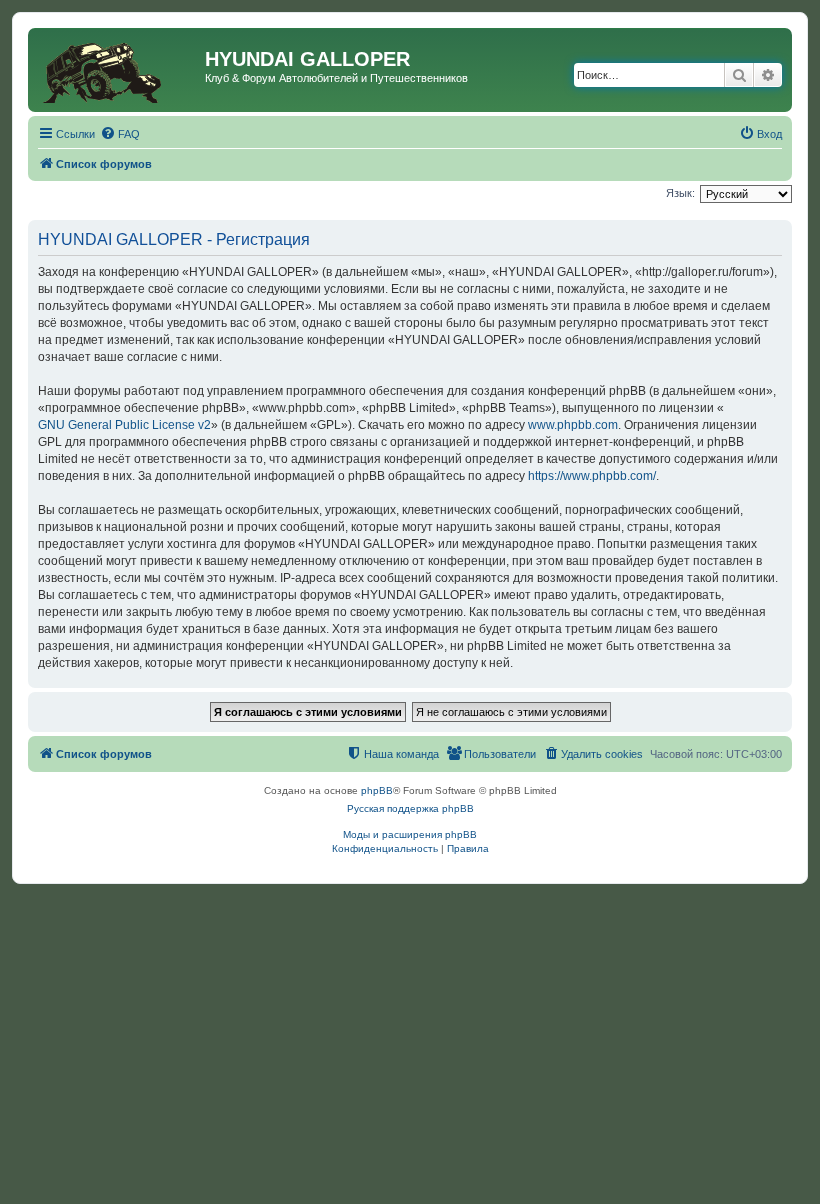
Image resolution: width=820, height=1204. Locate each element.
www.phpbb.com (573, 425)
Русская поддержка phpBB (410, 808)
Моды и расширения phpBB (410, 834)
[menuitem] (120, 134)
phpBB (377, 790)
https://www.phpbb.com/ (592, 476)
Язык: (680, 193)
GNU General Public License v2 (124, 425)
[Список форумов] (119, 70)
